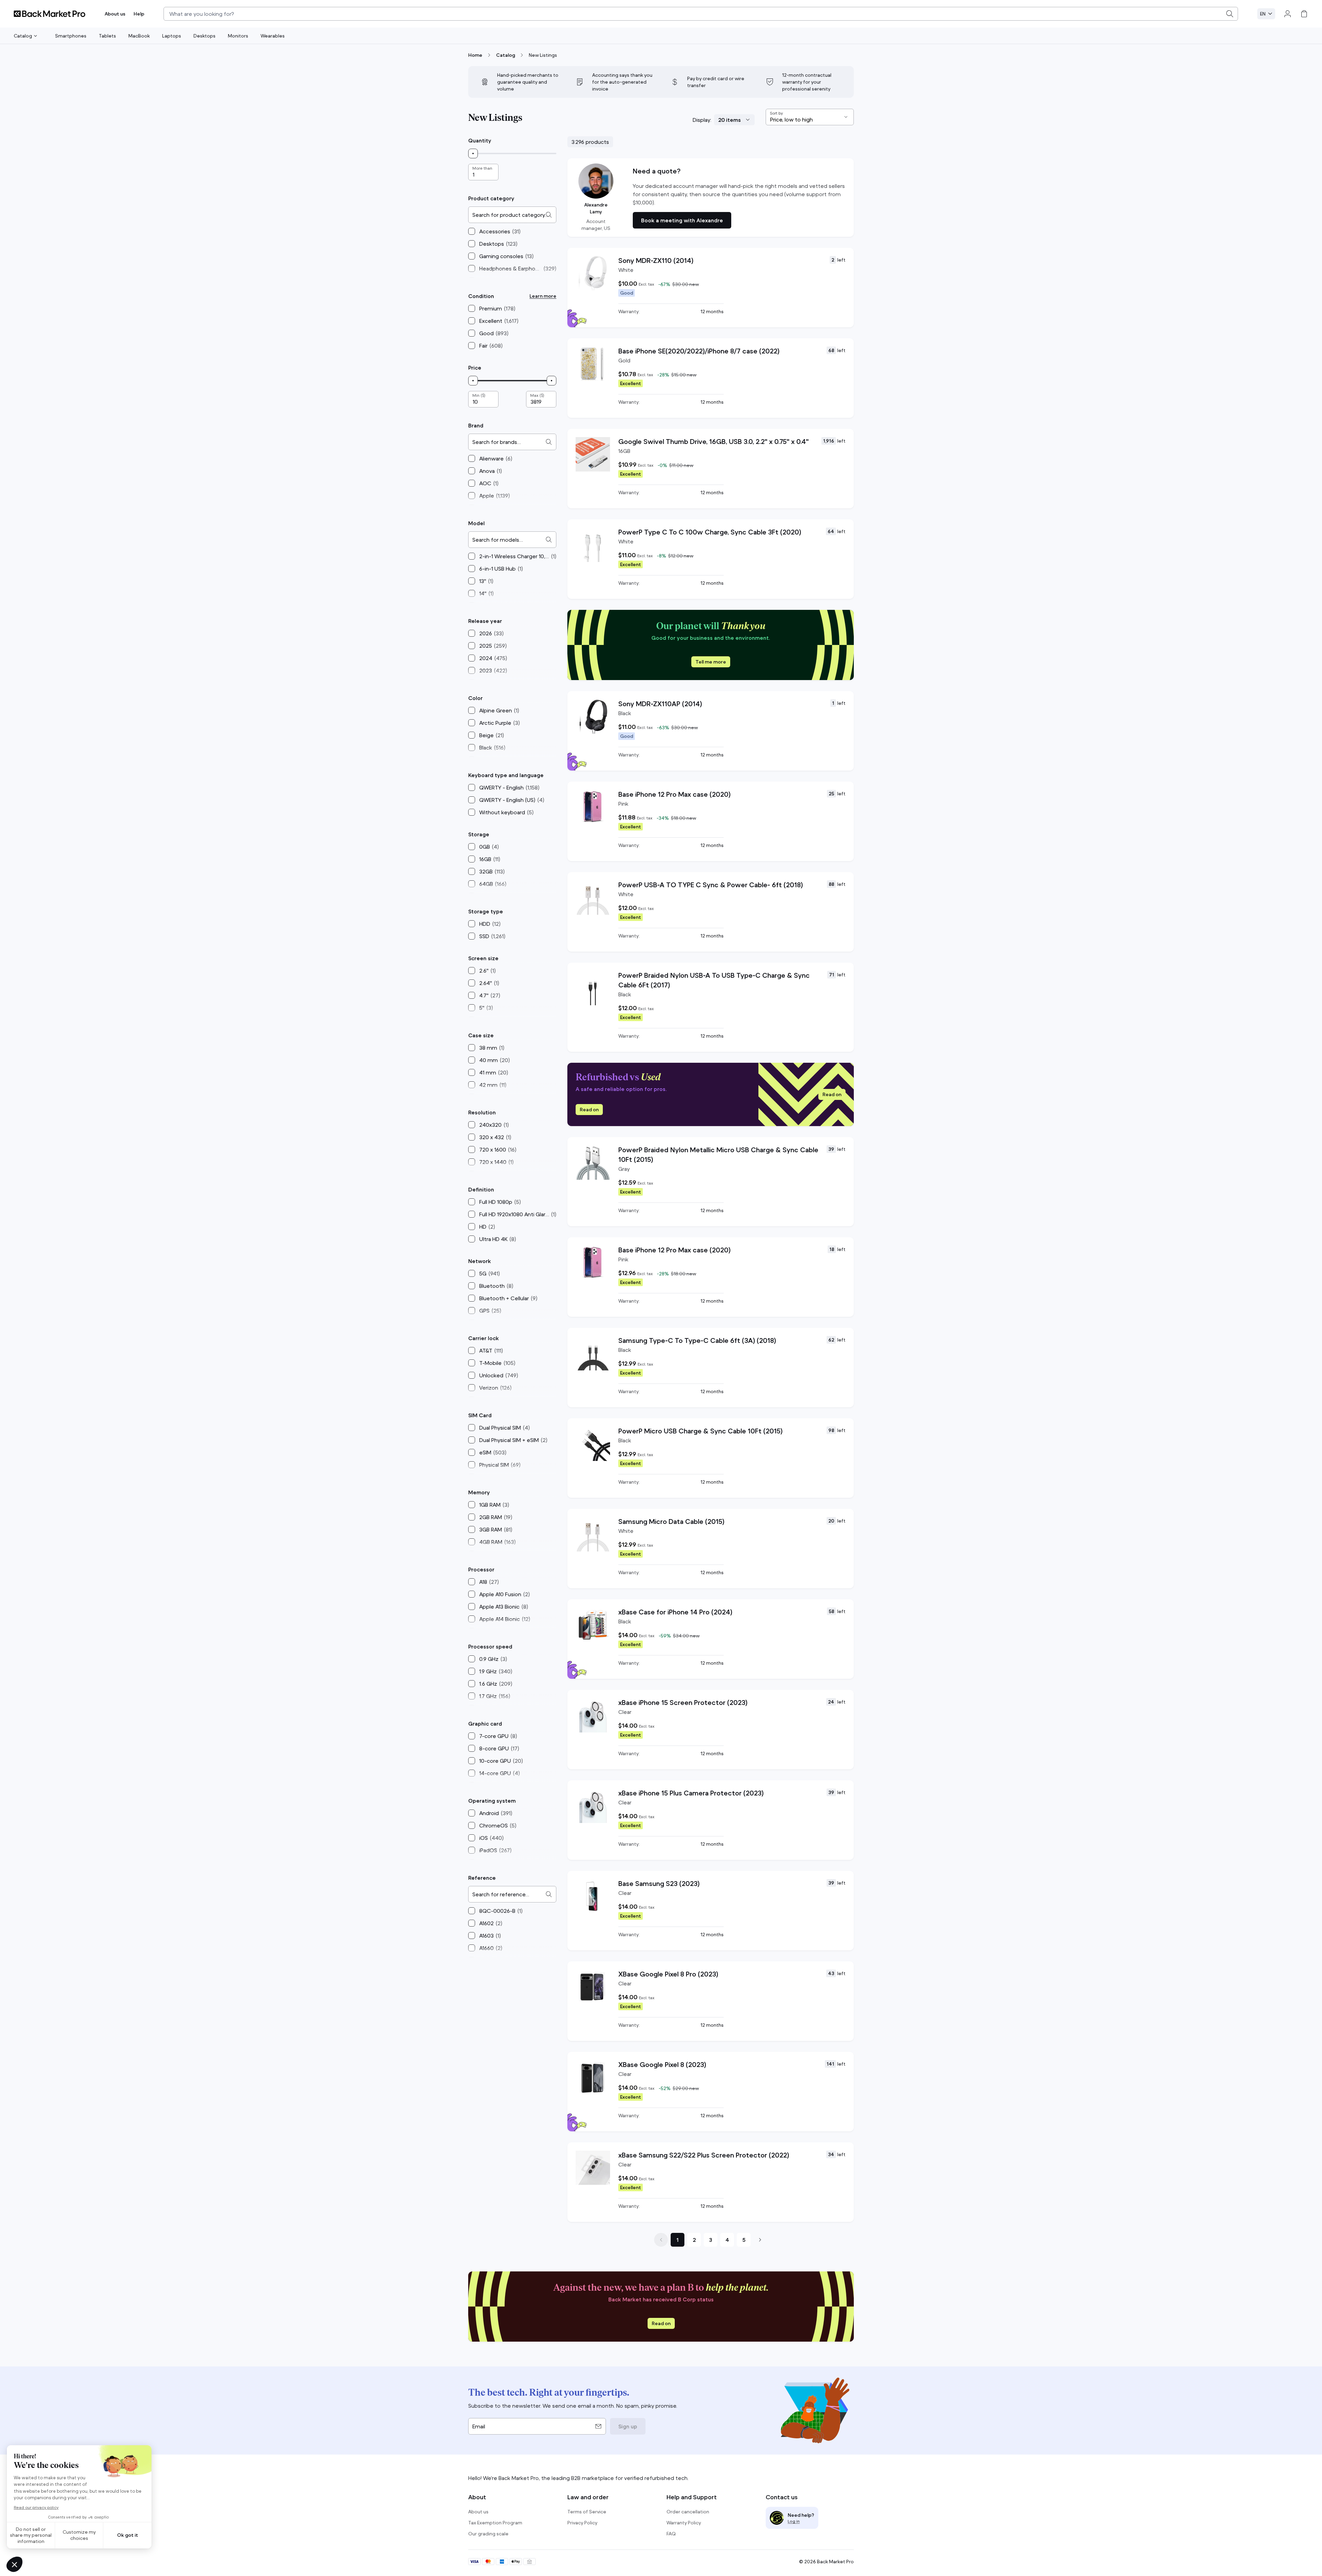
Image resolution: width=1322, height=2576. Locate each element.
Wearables (273, 36)
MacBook (139, 36)
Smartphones (71, 36)
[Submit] (1230, 14)
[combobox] (701, 14)
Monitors (238, 36)
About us (115, 14)
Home (475, 55)
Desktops (204, 36)
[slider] (473, 153)
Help (139, 14)
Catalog (23, 36)
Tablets (107, 36)
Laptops (172, 36)
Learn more (543, 296)
